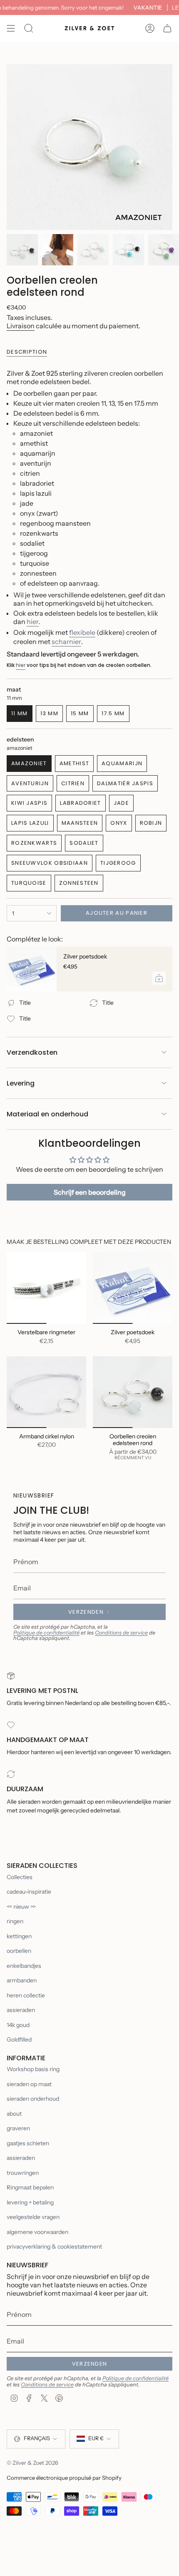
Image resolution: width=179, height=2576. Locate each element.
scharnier (66, 642)
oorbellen (19, 1951)
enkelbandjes (24, 1966)
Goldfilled (19, 2039)
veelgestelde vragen (33, 2217)
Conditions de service (121, 1633)
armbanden (22, 1980)
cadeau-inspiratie (29, 1892)
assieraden (21, 2010)
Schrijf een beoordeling (90, 1192)
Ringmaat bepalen (30, 2187)
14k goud (18, 2025)
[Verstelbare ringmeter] (46, 1288)
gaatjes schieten (28, 2143)
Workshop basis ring (33, 2069)
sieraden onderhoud (33, 2099)
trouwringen (23, 2173)
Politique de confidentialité (46, 1633)
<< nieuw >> (21, 1907)
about (14, 2114)
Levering (21, 1083)
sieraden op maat (29, 2084)
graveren (18, 2128)
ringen (15, 1921)
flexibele (82, 632)
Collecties (20, 1877)
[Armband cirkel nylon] (46, 1392)
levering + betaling (30, 2202)
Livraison (21, 326)
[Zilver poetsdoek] (32, 969)
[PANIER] (167, 28)
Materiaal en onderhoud (47, 1114)
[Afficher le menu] (11, 28)
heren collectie (26, 1995)
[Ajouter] (159, 978)
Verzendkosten (32, 1052)
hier (33, 622)
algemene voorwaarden (37, 2232)
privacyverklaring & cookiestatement (54, 2247)
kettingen (19, 1936)
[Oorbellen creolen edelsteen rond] (133, 1392)
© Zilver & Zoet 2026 (32, 2463)
